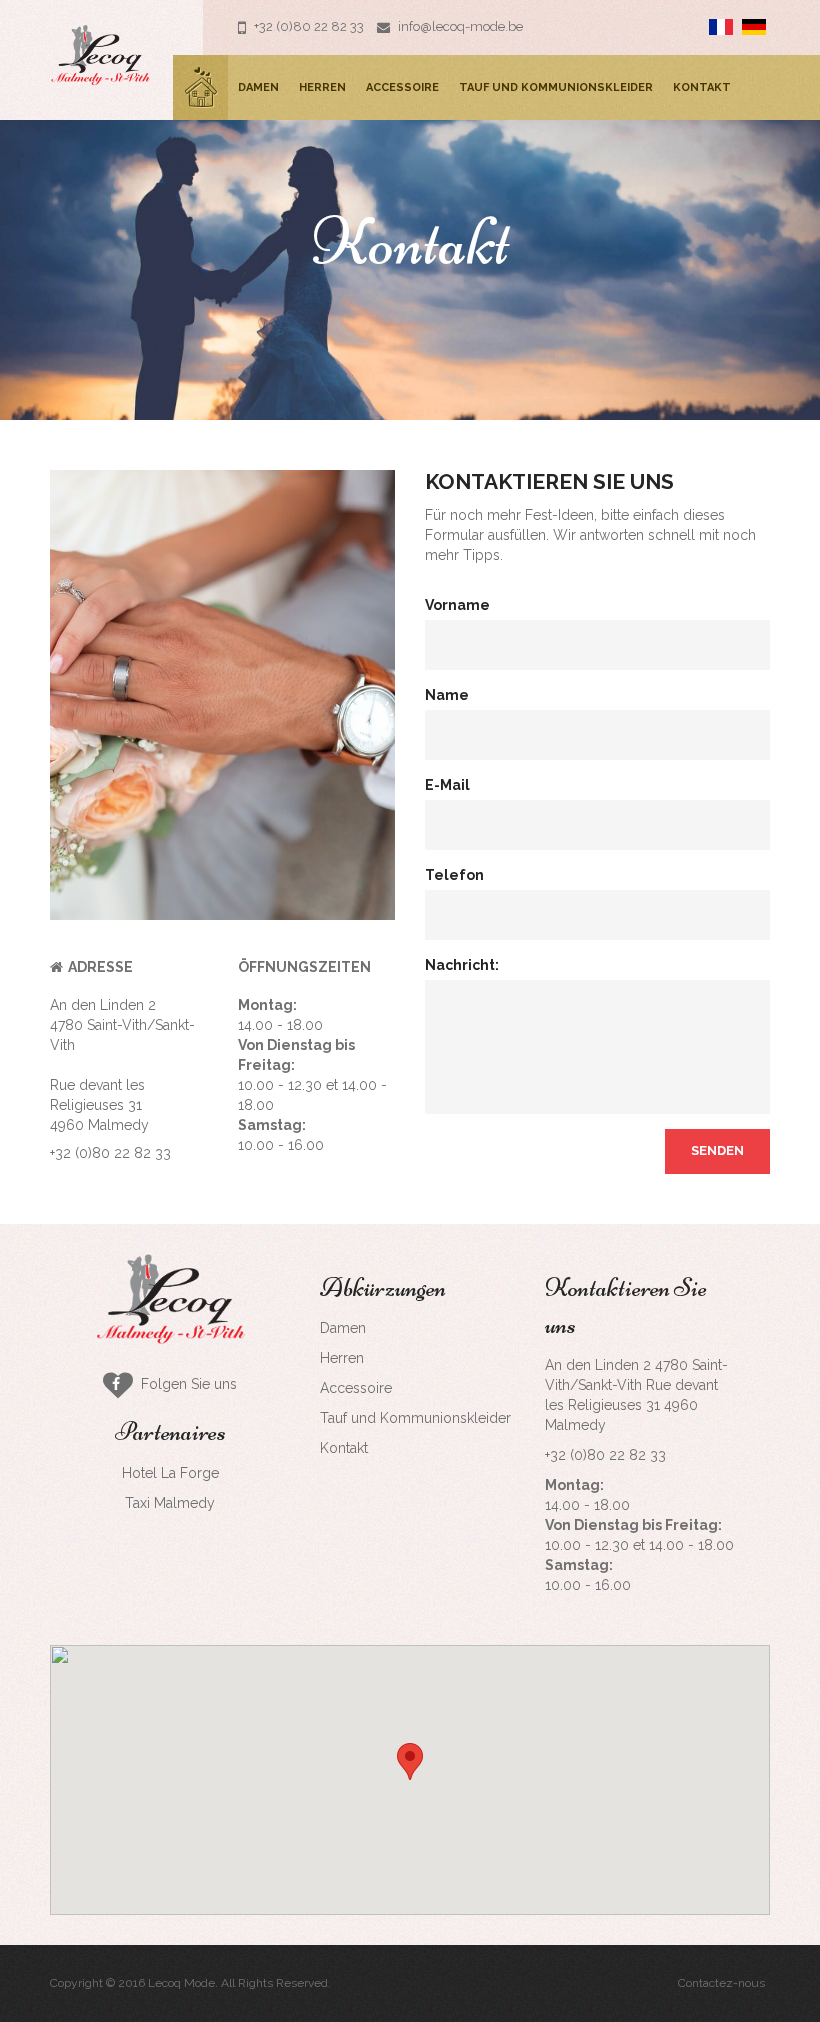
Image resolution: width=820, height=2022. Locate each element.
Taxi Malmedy (170, 1503)
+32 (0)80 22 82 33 (307, 26)
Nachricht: (462, 965)
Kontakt (702, 87)
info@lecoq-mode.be (459, 26)
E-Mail (447, 785)
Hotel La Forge (170, 1473)
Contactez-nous (721, 1983)
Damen (258, 87)
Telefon (454, 875)
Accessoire (402, 87)
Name (447, 695)
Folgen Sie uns (183, 1384)
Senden (717, 1150)
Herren (322, 87)
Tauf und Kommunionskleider (556, 87)
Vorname (457, 605)
